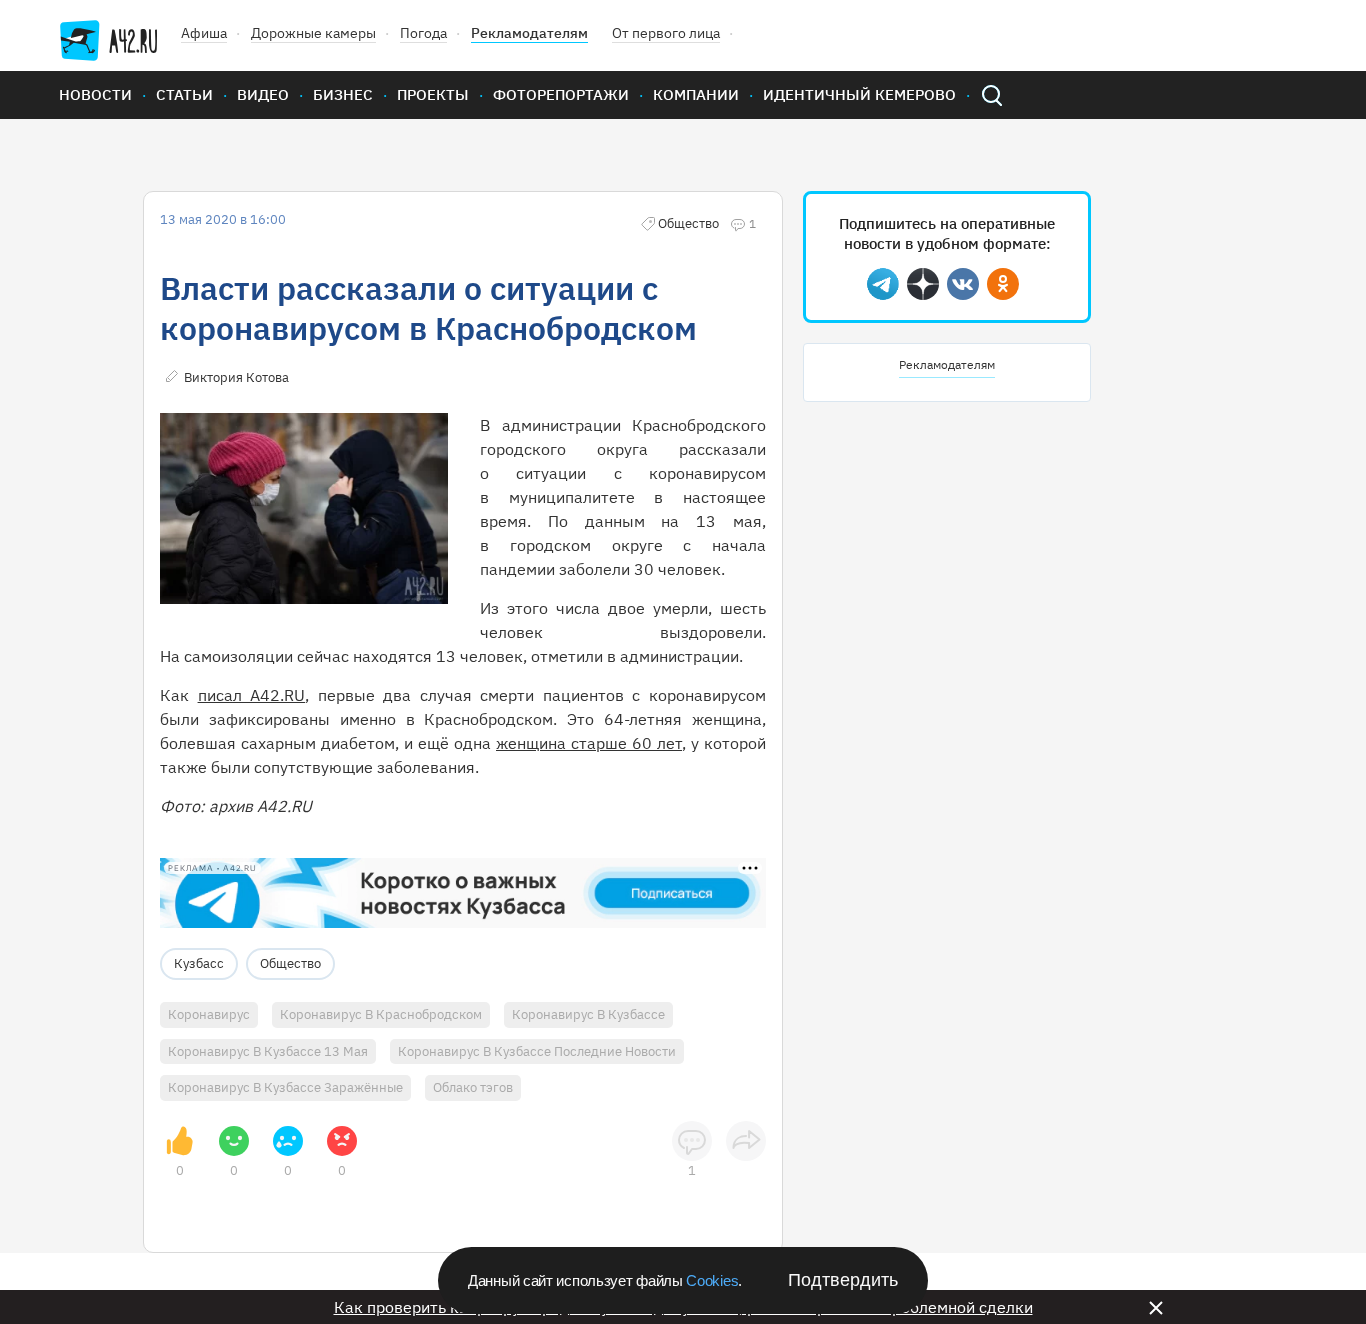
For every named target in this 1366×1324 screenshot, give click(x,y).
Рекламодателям (529, 33)
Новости (95, 94)
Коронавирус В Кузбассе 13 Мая (268, 1051)
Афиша (204, 33)
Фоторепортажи (561, 94)
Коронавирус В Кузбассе (588, 1014)
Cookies (712, 1280)
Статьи (184, 94)
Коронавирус (209, 1014)
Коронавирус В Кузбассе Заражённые (285, 1087)
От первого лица (666, 33)
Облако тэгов (473, 1087)
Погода (423, 33)
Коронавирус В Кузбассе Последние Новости (537, 1051)
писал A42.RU (252, 695)
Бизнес (343, 94)
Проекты (433, 94)
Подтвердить (843, 1280)
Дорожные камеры (313, 33)
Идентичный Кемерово (859, 94)
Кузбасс (199, 963)
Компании (696, 94)
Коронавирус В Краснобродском (381, 1014)
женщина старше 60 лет (589, 743)
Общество (290, 963)
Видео (263, 94)
